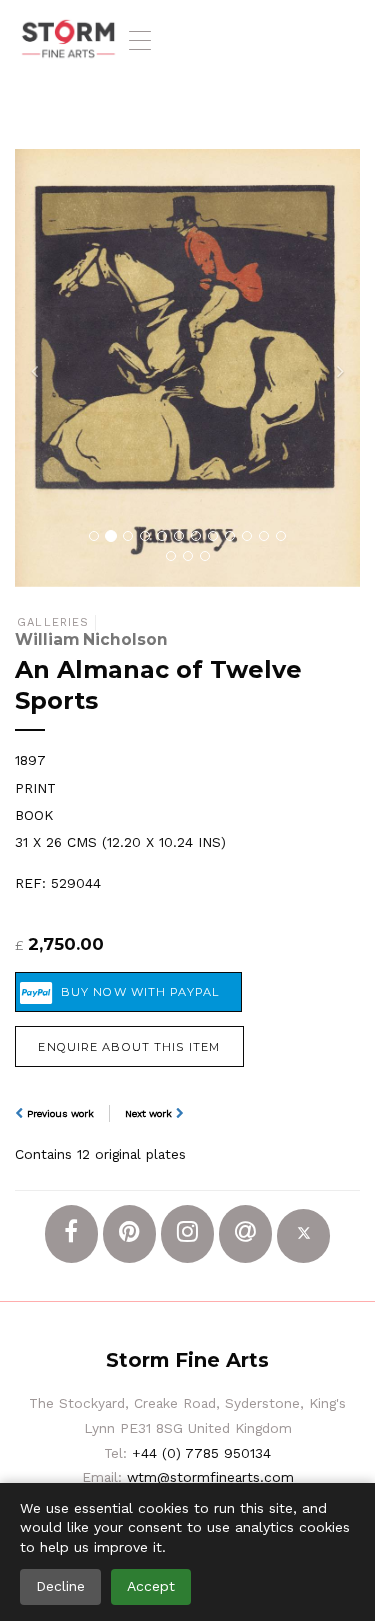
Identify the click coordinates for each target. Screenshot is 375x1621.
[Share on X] (303, 1235)
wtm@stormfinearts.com (210, 1477)
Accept (151, 1586)
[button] (41, 368)
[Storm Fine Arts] (68, 40)
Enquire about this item (129, 1047)
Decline (60, 1586)
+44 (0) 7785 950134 (201, 1453)
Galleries (53, 622)
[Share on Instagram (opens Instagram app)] (187, 1233)
